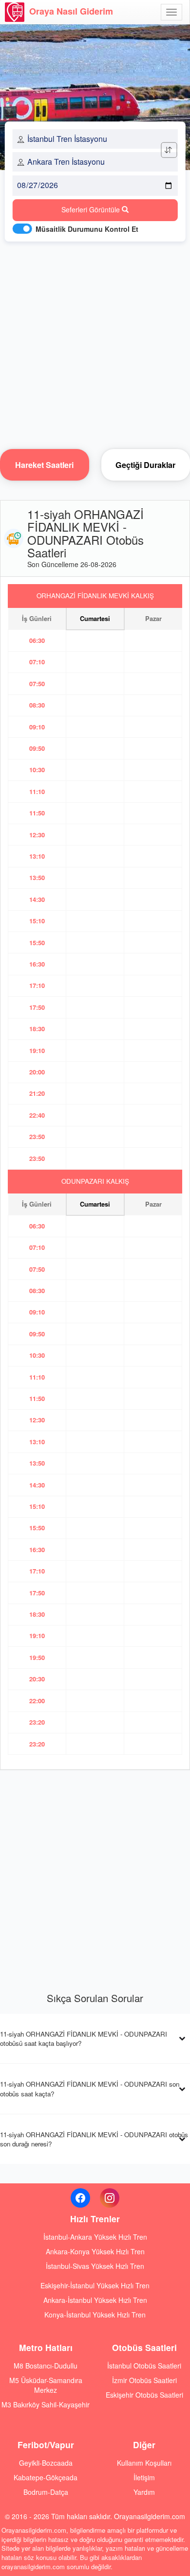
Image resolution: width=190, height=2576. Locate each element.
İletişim (144, 2477)
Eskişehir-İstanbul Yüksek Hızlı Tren (95, 2285)
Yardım (144, 2492)
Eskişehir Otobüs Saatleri (144, 2395)
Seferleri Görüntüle (92, 209)
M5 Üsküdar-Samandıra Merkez (46, 2385)
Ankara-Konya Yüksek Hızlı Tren (95, 2251)
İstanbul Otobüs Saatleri (144, 2366)
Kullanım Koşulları (144, 2463)
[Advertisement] (95, 343)
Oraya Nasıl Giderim (71, 11)
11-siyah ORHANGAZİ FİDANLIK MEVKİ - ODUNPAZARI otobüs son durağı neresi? (94, 2139)
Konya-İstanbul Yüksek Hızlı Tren (95, 2315)
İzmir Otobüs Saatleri (144, 2380)
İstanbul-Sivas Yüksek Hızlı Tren (95, 2266)
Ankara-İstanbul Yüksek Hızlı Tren (95, 2300)
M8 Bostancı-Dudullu (46, 2366)
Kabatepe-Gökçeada (46, 2477)
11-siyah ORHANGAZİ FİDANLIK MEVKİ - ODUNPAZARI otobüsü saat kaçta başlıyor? (84, 2039)
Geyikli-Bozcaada (46, 2463)
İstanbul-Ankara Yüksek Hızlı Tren (95, 2237)
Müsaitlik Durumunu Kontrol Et (87, 229)
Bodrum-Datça (46, 2492)
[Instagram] (110, 2198)
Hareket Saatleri (44, 465)
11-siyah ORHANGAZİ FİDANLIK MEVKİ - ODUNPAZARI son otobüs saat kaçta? (90, 2089)
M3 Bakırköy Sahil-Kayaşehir (46, 2404)
